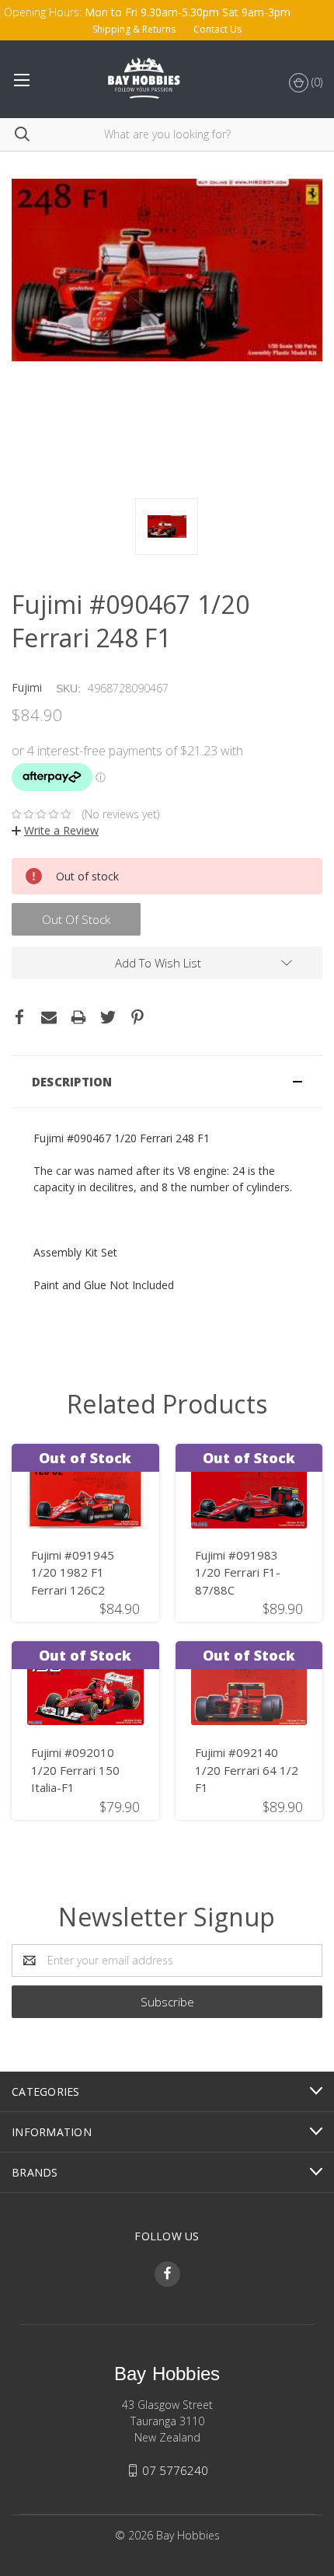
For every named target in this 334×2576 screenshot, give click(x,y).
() (315, 82)
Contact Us (217, 29)
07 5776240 (175, 2470)
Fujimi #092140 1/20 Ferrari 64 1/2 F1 (247, 1770)
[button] (167, 1082)
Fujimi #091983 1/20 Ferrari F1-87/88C (238, 1572)
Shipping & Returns (134, 29)
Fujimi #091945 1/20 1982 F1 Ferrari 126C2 (73, 1572)
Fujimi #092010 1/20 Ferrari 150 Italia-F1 (75, 1770)
